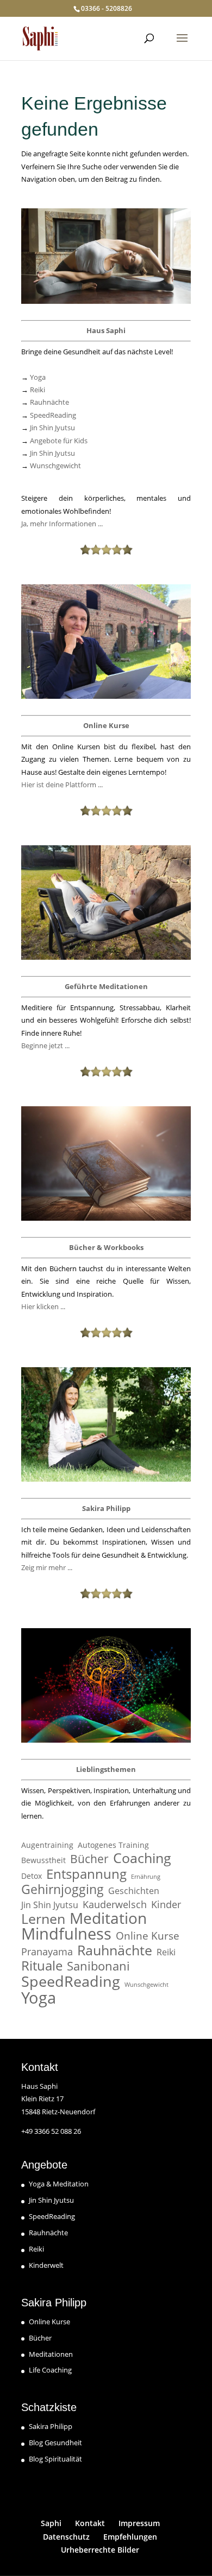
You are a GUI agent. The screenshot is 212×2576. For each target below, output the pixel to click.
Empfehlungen (130, 2537)
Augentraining (47, 1845)
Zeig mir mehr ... (47, 1567)
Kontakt (90, 2523)
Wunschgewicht (55, 466)
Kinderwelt (46, 2265)
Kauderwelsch (115, 1905)
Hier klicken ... (43, 1306)
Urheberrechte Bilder (100, 2550)
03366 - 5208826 (107, 8)
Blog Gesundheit (55, 2443)
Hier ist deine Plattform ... (62, 785)
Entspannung (86, 1874)
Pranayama (47, 1952)
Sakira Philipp (51, 2426)
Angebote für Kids (59, 441)
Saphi (51, 2523)
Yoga (38, 377)
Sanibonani (98, 1966)
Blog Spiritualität (55, 2459)
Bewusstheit (43, 1860)
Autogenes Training (113, 1845)
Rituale (42, 1965)
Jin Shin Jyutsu (52, 428)
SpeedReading (53, 415)
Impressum (139, 2523)
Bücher (89, 1859)
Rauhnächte (49, 402)
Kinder (166, 1905)
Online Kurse (148, 1936)
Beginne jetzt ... (45, 1045)
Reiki (38, 390)
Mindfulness (66, 1934)
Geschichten (134, 1891)
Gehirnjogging (63, 1889)
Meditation (108, 1918)
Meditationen (51, 2354)
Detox (32, 1876)
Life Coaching (50, 2370)
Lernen (43, 1919)
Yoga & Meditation (59, 2184)
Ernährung (146, 1877)
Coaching (142, 1858)
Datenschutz (66, 2537)
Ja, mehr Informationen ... (62, 524)
